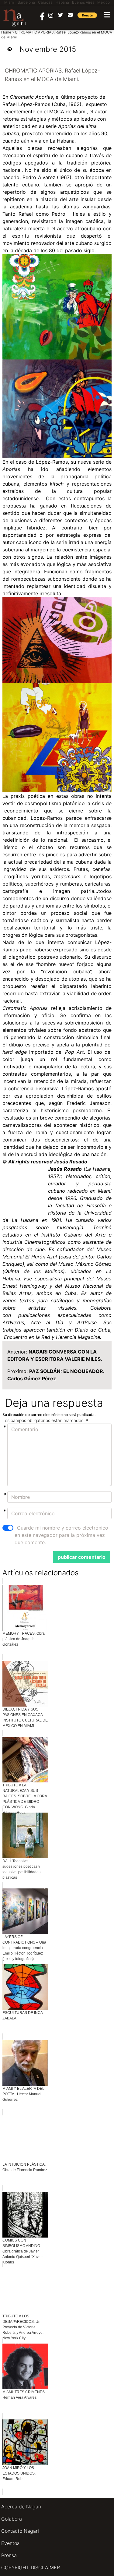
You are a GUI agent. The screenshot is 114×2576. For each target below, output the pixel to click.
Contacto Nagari (20, 2531)
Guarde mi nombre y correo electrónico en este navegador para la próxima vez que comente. (61, 1535)
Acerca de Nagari (21, 2507)
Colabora (12, 2519)
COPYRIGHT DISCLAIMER (31, 2567)
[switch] (8, 1528)
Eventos (10, 2543)
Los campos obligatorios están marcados (43, 1420)
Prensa (9, 2555)
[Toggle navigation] (107, 15)
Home (6, 32)
